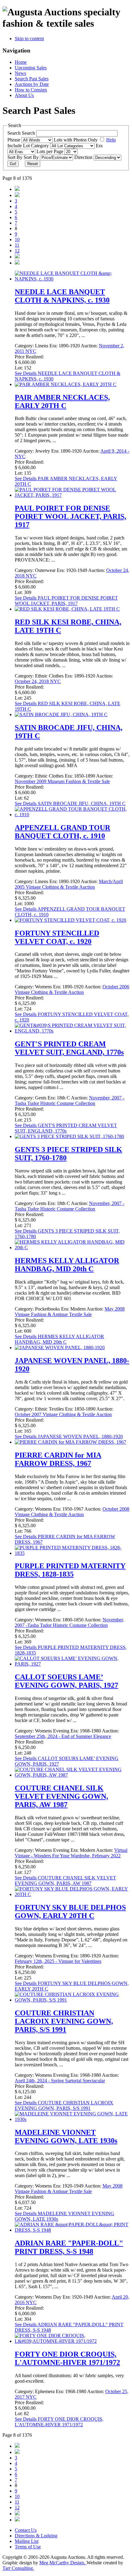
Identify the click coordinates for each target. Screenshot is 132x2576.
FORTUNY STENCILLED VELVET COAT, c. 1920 (57, 937)
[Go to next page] (17, 257)
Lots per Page (50, 151)
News (20, 73)
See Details (66, 601)
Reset (33, 164)
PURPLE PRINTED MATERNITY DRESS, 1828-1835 (70, 1570)
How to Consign (31, 90)
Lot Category (37, 146)
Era (99, 146)
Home (21, 62)
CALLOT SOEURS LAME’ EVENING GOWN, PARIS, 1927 (66, 1681)
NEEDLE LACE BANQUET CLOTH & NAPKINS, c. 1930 (62, 296)
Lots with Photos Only (76, 140)
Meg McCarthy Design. (63, 2563)
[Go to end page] (17, 263)
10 (17, 239)
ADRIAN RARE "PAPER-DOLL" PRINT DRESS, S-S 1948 (69, 2247)
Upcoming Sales (31, 68)
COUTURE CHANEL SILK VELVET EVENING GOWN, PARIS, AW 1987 (61, 1796)
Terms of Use (28, 2547)
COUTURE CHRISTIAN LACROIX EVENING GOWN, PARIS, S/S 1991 (64, 2021)
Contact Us (26, 2530)
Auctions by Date (32, 84)
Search (29, 133)
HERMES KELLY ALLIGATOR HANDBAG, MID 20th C (67, 1265)
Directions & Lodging (36, 2536)
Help (111, 140)
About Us (24, 95)
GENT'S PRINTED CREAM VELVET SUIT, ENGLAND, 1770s (69, 1048)
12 (17, 251)
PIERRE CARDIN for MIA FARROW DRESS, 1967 (58, 1459)
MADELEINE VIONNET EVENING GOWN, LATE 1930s (66, 2136)
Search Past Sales (32, 79)
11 (17, 245)
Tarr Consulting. (18, 2568)
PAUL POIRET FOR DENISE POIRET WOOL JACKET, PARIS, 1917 (70, 516)
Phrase (14, 140)
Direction (84, 157)
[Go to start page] (17, 189)
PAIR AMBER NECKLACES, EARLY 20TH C (62, 402)
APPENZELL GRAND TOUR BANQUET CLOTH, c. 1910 (62, 832)
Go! (13, 164)
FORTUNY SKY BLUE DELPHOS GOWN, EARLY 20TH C (70, 1912)
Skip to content (29, 39)
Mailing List (27, 2541)
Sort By (32, 157)
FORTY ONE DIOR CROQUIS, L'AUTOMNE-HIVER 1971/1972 (67, 2358)
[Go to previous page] (17, 195)
